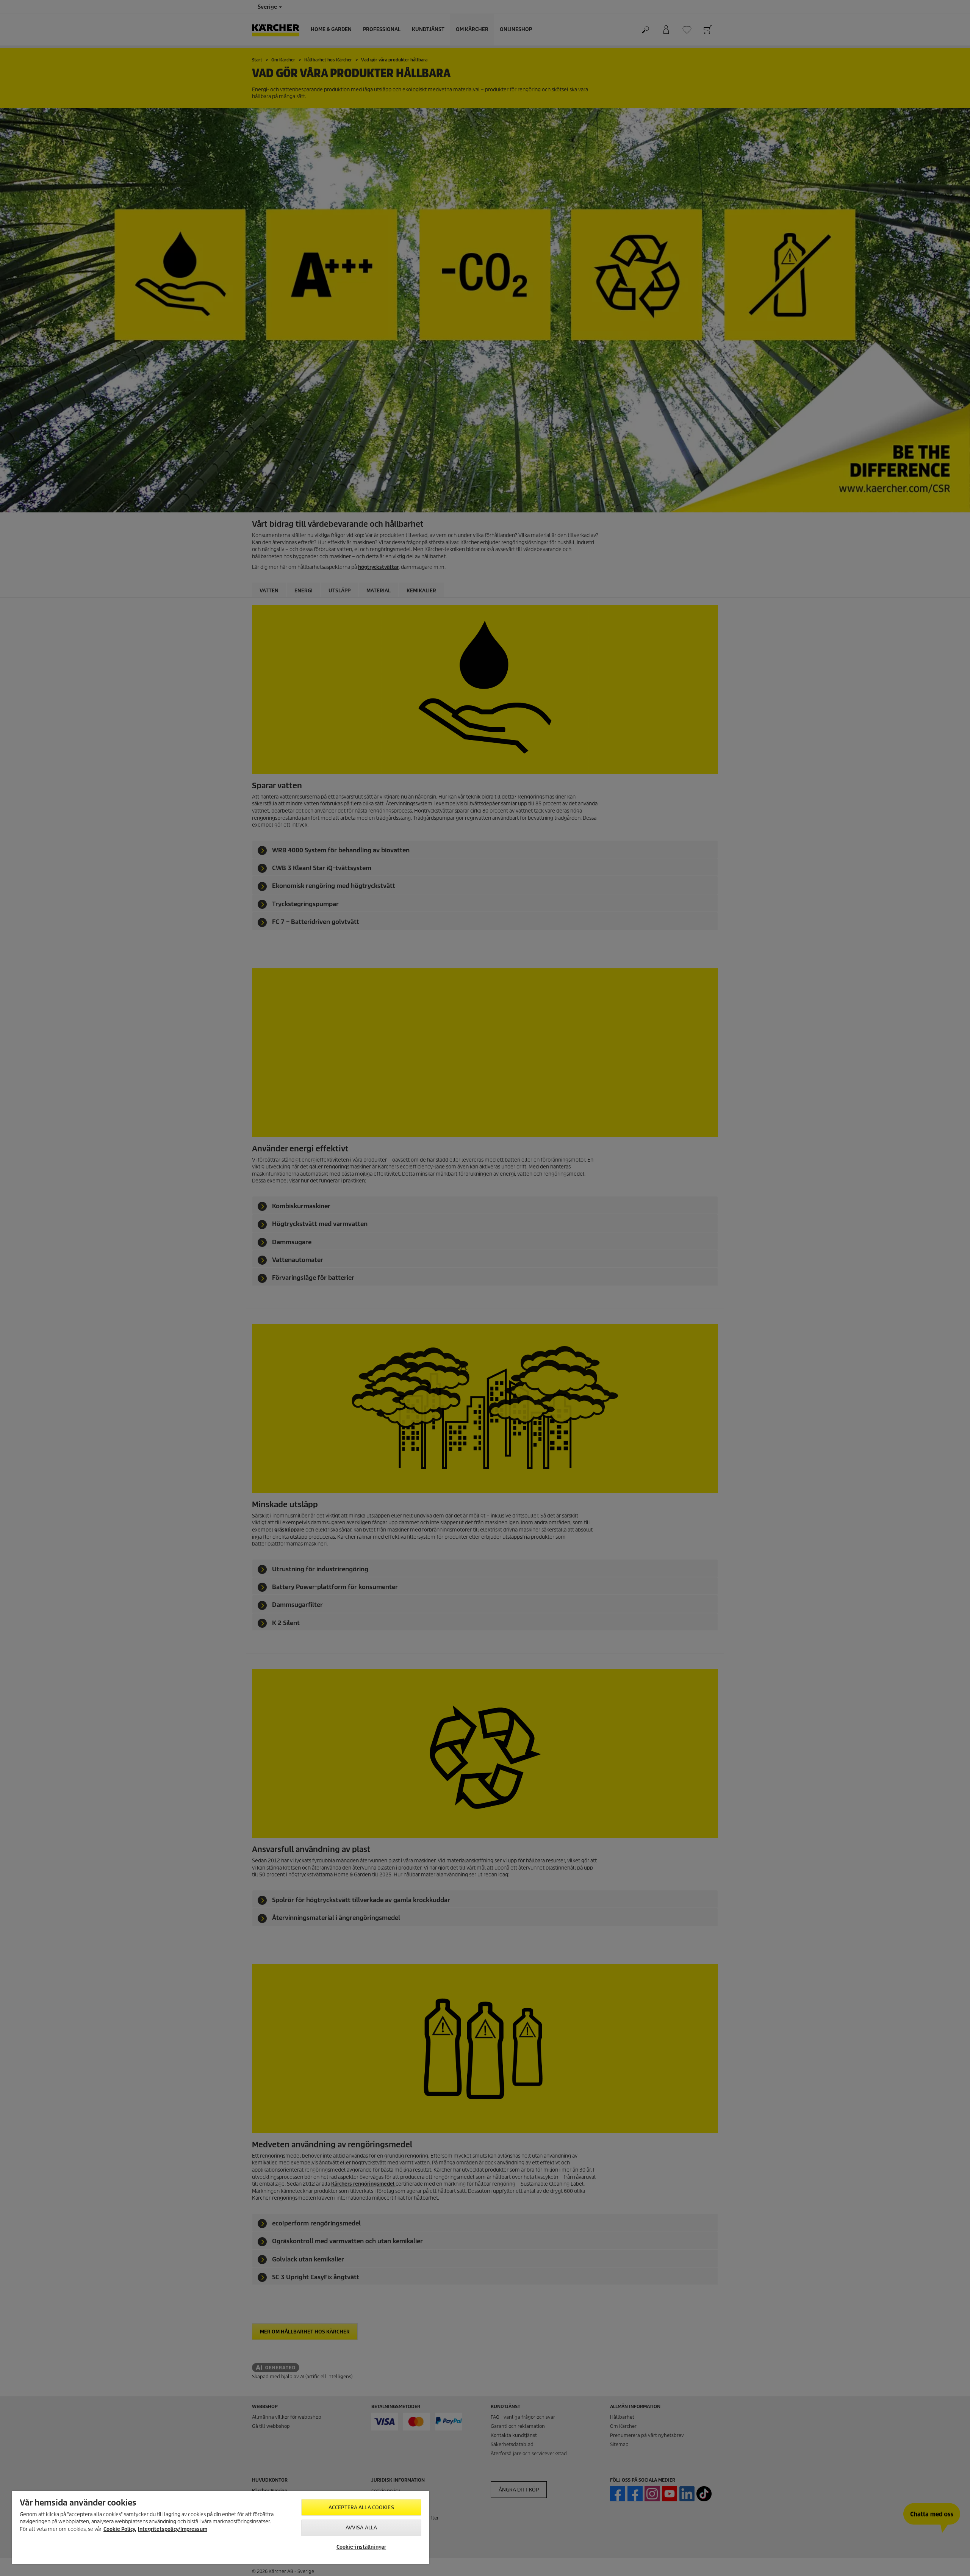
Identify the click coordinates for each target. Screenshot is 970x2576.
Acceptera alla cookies (361, 2508)
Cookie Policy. (120, 2529)
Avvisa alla (361, 2528)
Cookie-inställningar (361, 2547)
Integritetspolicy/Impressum (173, 2529)
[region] (221, 2527)
